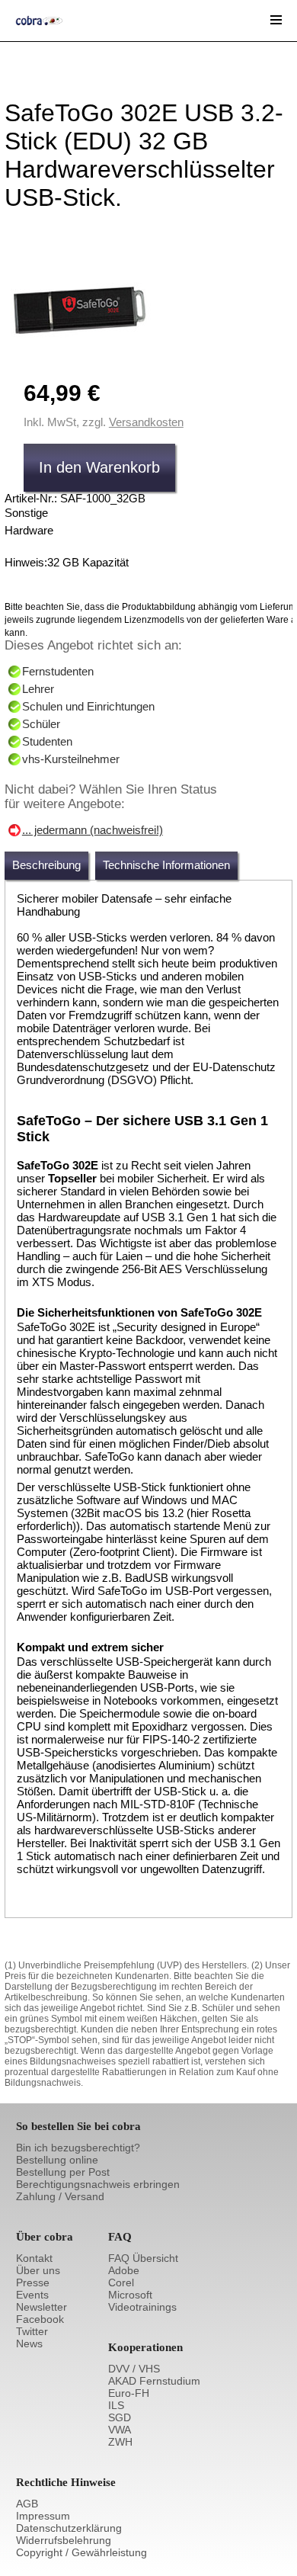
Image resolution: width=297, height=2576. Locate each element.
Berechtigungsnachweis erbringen (98, 2184)
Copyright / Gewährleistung (81, 2552)
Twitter (32, 2331)
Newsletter (42, 2307)
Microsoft (130, 2295)
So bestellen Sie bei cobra (78, 2126)
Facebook (40, 2319)
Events (32, 2295)
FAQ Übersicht (143, 2258)
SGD (120, 2417)
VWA (120, 2430)
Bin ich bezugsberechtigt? (78, 2148)
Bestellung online (57, 2160)
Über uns (38, 2270)
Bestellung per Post (63, 2172)
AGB (27, 2504)
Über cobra (45, 2237)
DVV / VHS (134, 2369)
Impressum (43, 2516)
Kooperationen (145, 2347)
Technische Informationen (166, 865)
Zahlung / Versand (60, 2196)
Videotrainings (142, 2307)
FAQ (120, 2237)
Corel (121, 2282)
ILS (116, 2405)
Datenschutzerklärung (69, 2528)
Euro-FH (129, 2393)
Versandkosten (146, 422)
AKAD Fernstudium (154, 2381)
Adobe (124, 2270)
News (29, 2343)
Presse (33, 2282)
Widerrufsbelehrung (64, 2540)
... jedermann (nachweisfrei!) (93, 830)
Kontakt (34, 2258)
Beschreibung (46, 865)
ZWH (120, 2442)
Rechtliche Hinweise (66, 2482)
